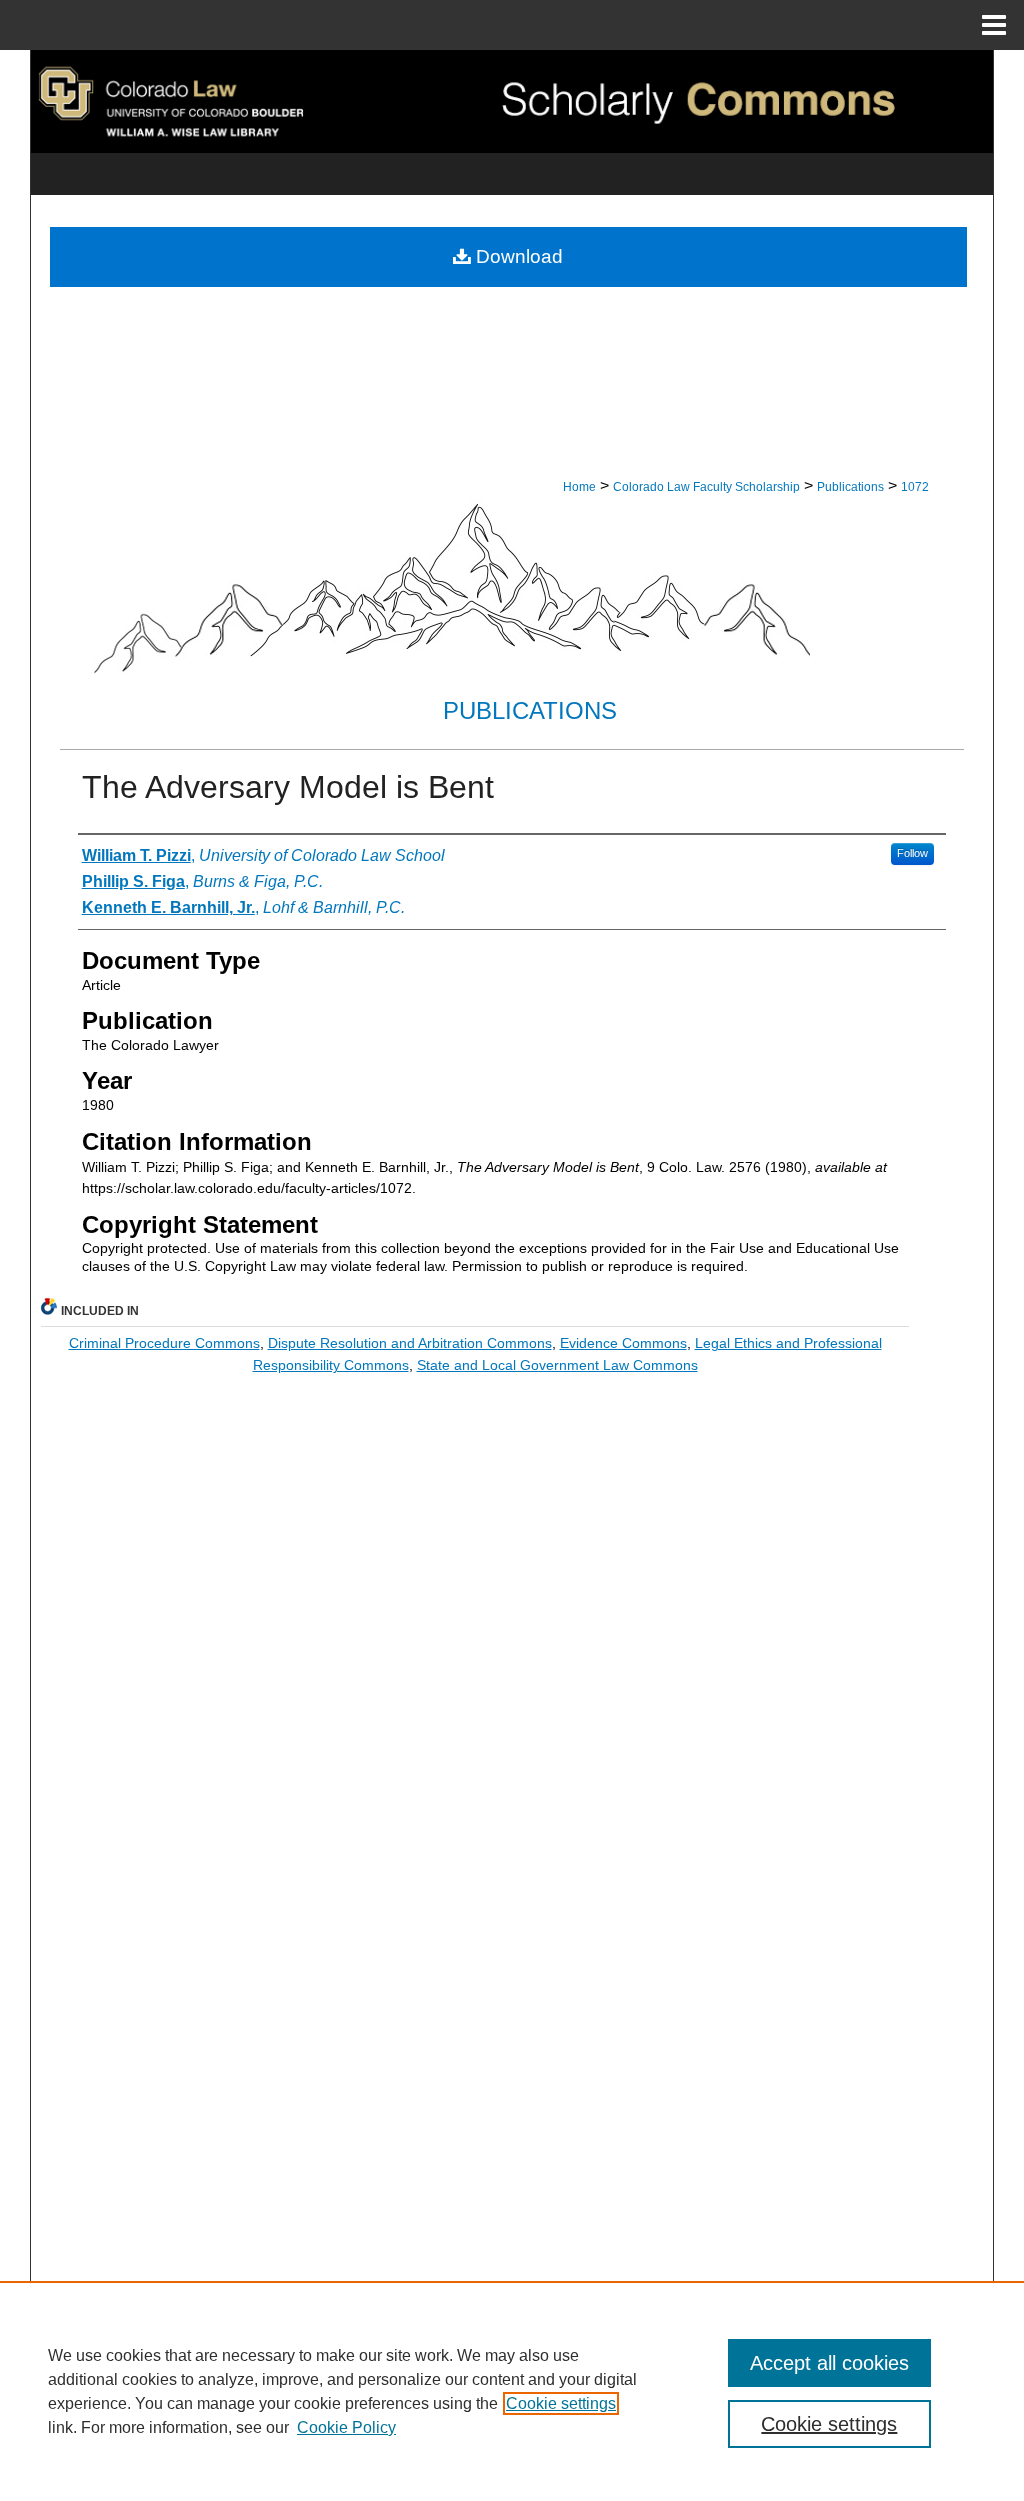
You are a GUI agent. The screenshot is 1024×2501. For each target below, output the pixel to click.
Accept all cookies (829, 2363)
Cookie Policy (346, 2427)
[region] (512, 2391)
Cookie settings (561, 2403)
